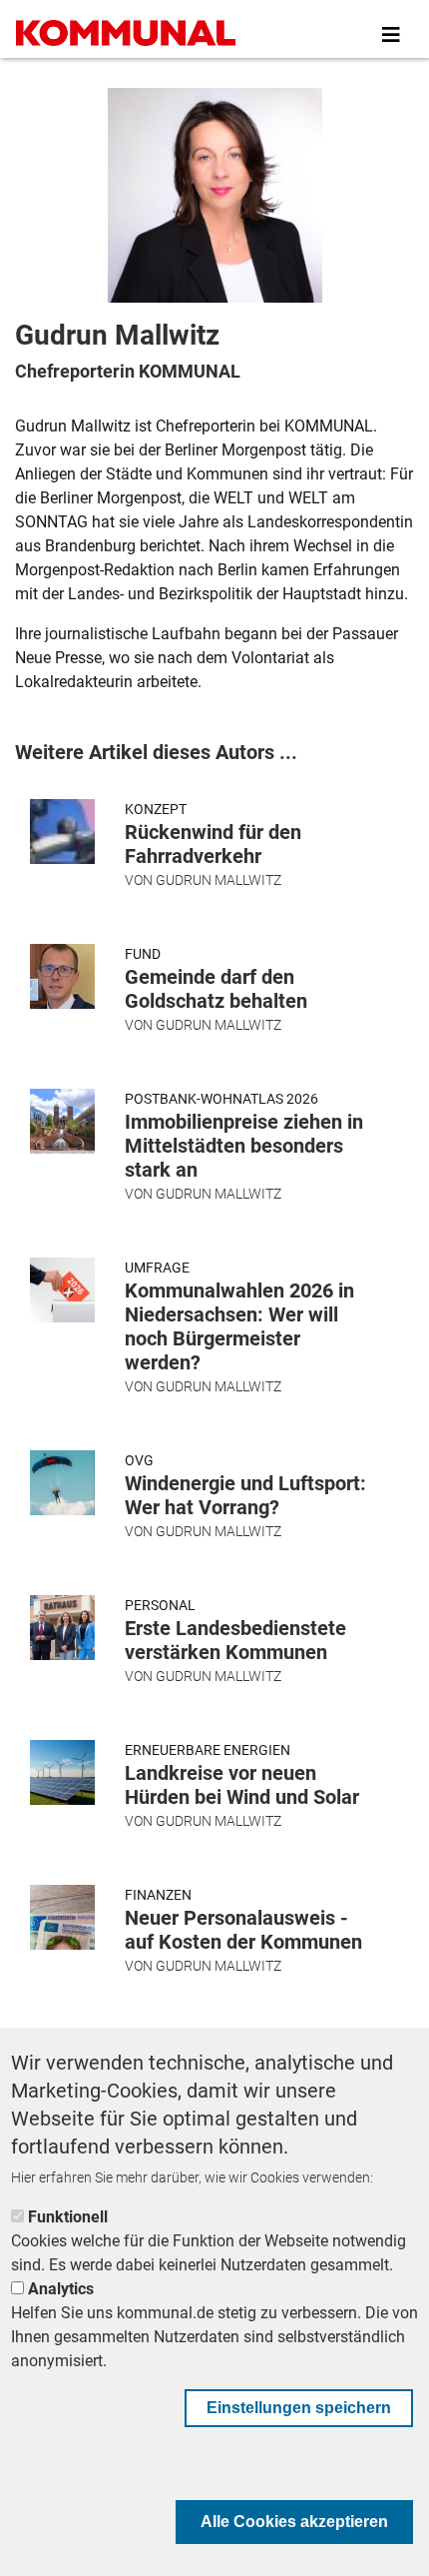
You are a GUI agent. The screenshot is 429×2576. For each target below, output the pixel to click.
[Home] (126, 35)
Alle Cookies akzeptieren (294, 2522)
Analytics (61, 2289)
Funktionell (68, 2217)
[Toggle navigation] (391, 35)
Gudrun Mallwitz (218, 880)
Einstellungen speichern (299, 2408)
